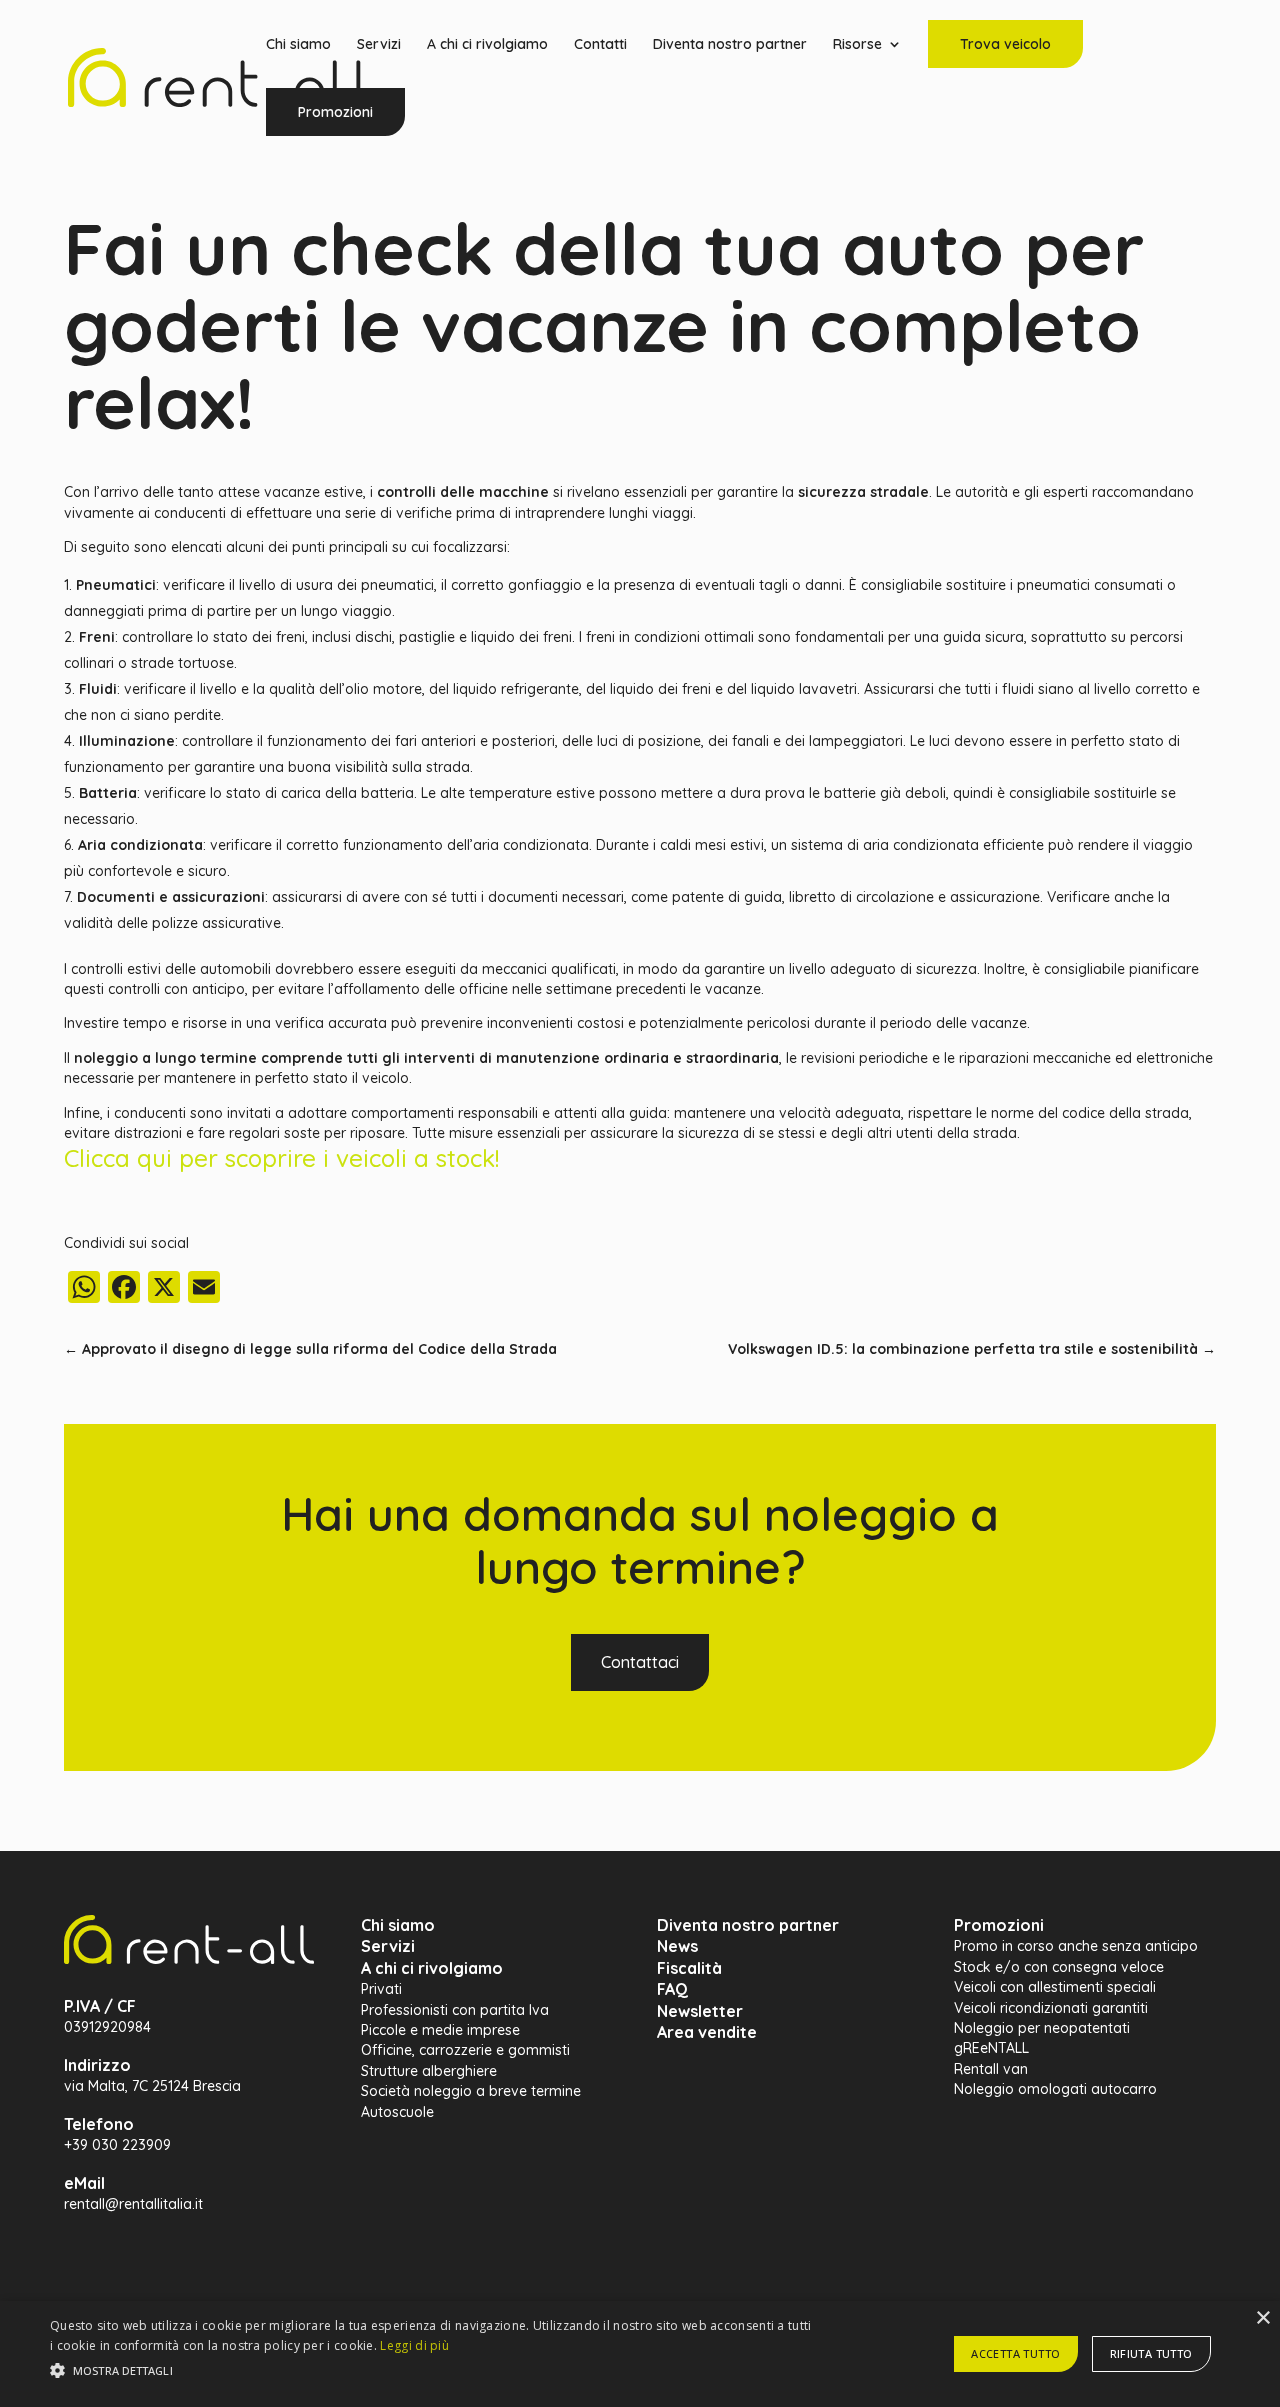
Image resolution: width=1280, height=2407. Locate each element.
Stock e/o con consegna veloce (1059, 1967)
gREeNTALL (991, 2048)
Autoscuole (397, 2112)
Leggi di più (414, 2345)
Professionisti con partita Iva (455, 2010)
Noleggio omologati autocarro (1055, 2089)
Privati (381, 1989)
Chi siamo (298, 45)
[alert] (640, 2354)
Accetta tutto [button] (1015, 2353)
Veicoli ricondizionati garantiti (1051, 2008)
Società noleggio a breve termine (471, 2091)
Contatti (600, 45)
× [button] (1262, 2318)
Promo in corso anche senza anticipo (1076, 1946)
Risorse (857, 45)
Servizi (379, 45)
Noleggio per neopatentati (1042, 2028)
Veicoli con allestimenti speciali (1055, 1987)
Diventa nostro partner (730, 45)
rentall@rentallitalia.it (133, 2204)
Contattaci (640, 1662)
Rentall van (991, 2069)
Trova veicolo (1005, 44)
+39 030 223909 (117, 2145)
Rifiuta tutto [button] (1151, 2353)
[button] (433, 2371)
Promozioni (335, 112)
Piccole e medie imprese (440, 2030)
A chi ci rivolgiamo (487, 45)
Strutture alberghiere (429, 2071)
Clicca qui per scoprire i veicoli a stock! (281, 1158)
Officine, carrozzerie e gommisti (465, 2050)
